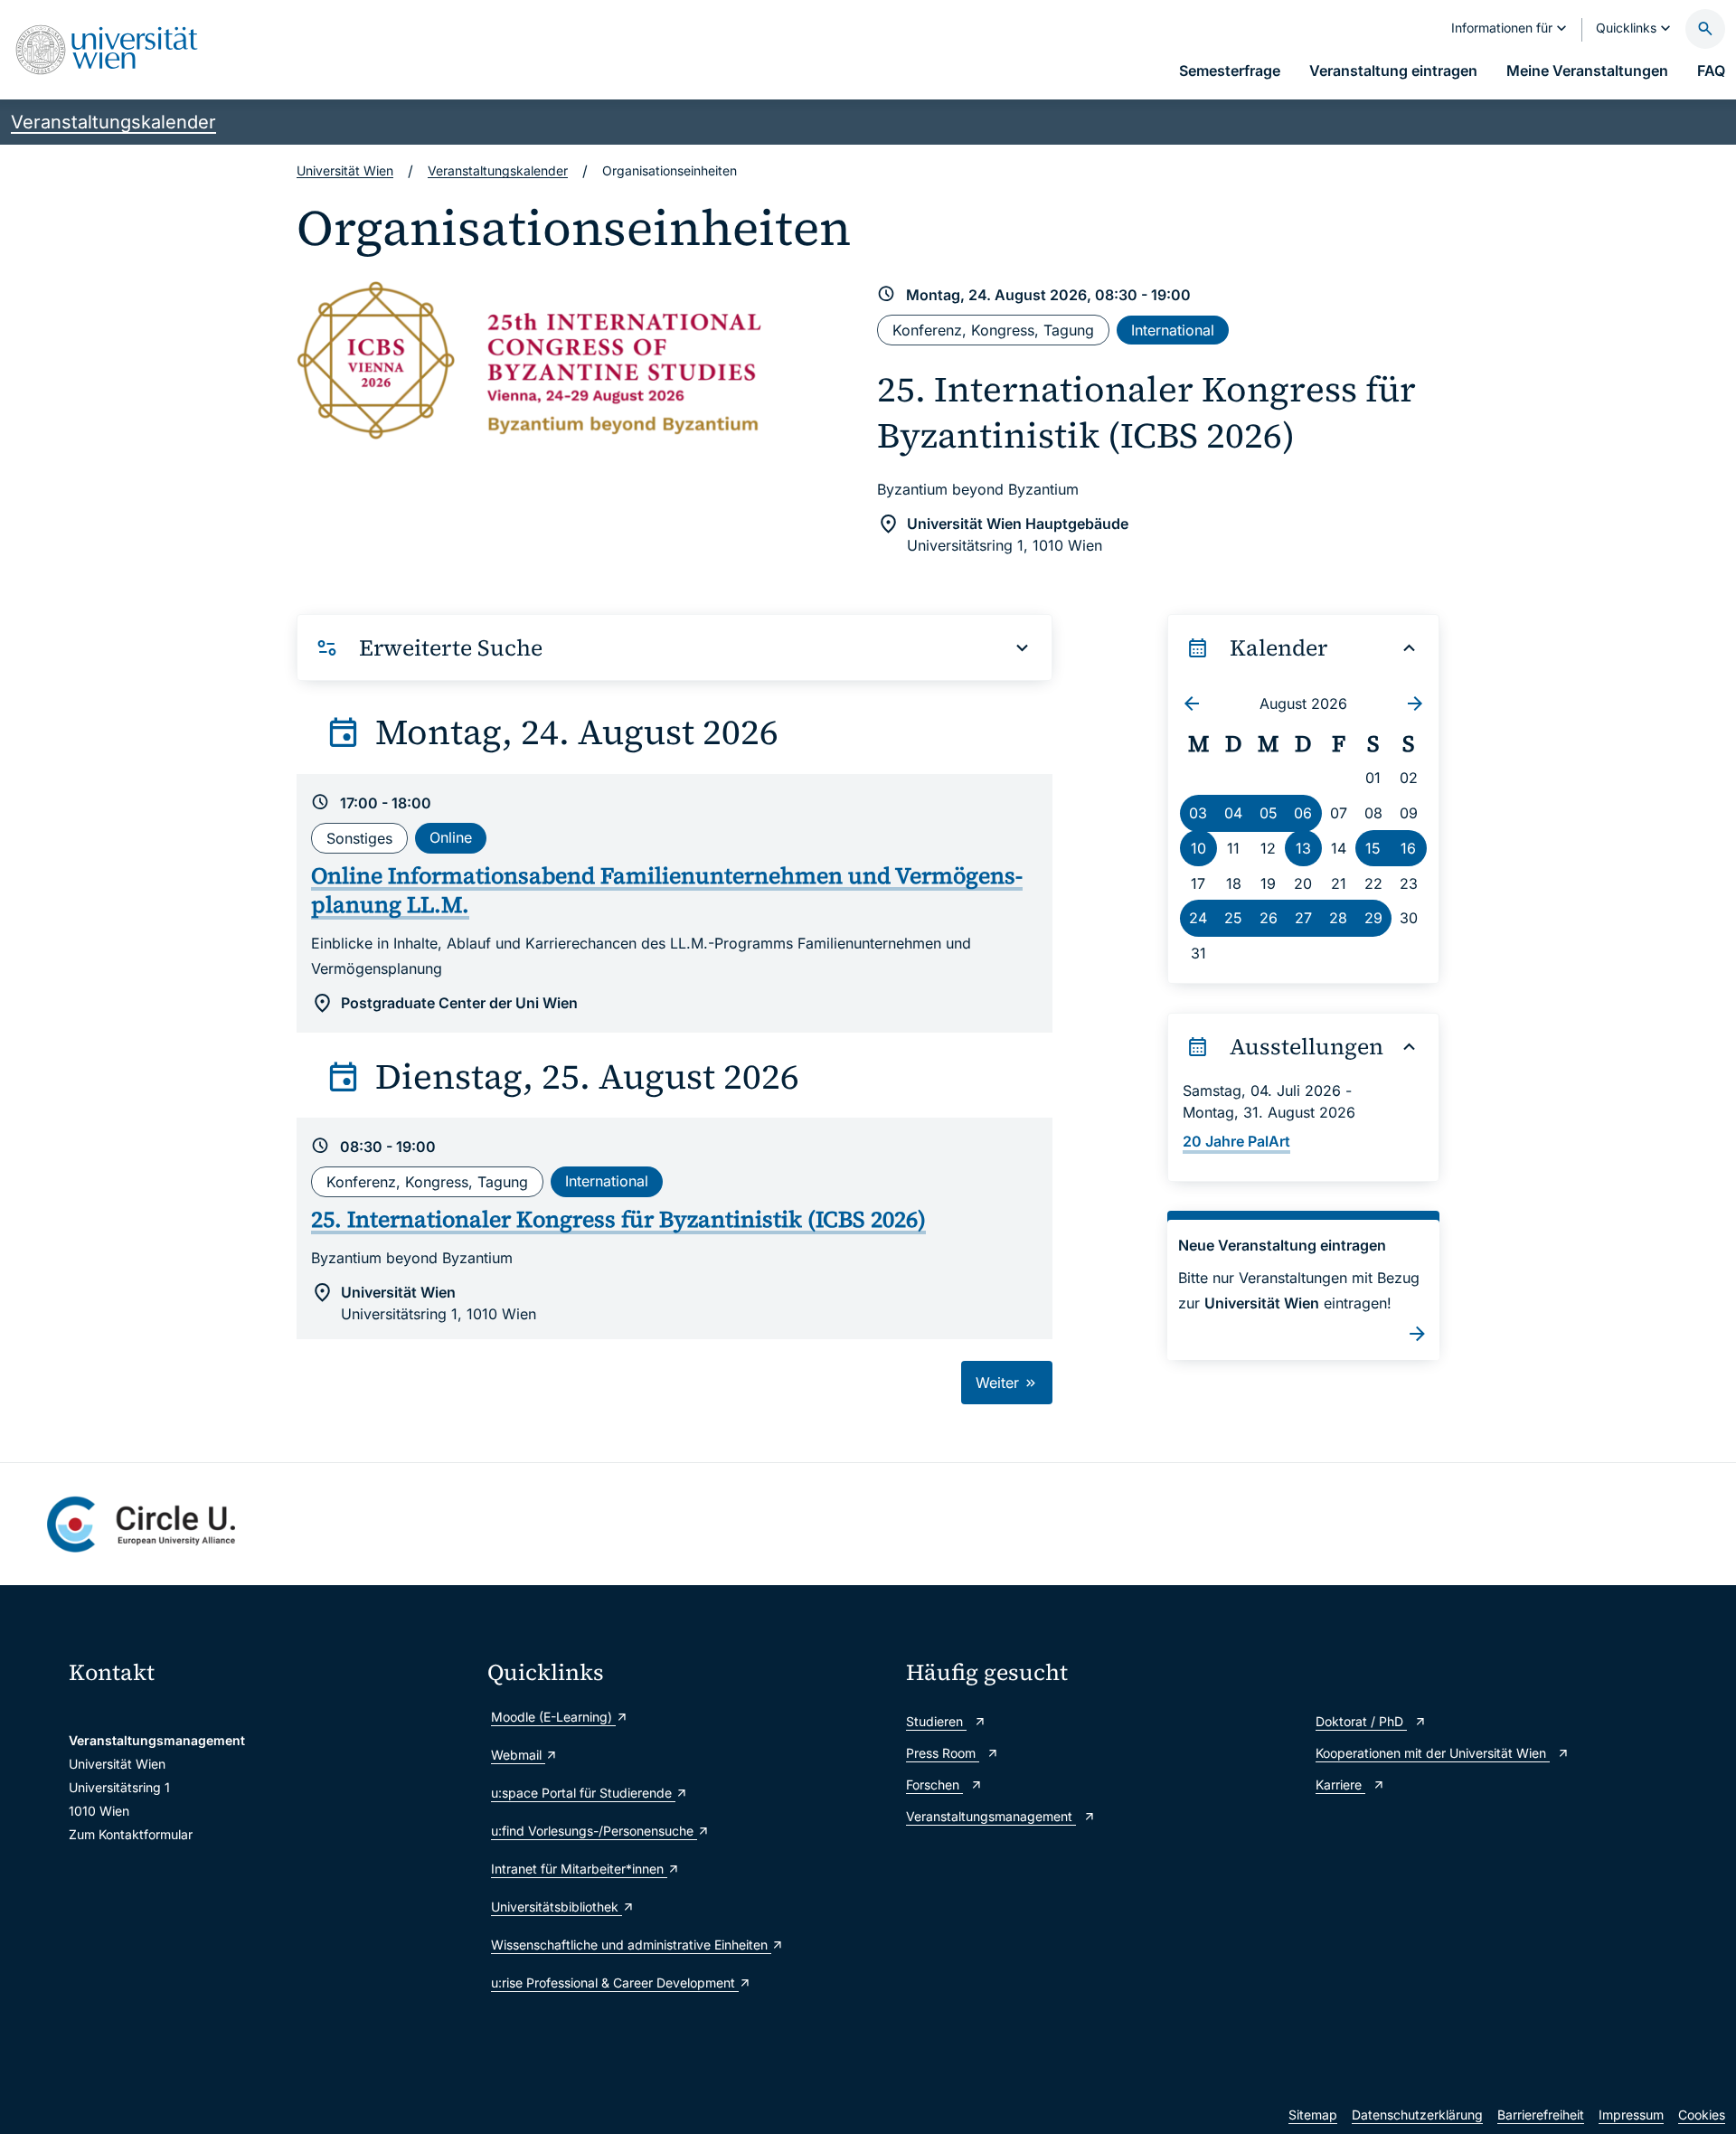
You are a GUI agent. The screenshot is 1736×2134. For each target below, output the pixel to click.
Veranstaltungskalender (113, 122)
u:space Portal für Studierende (583, 1793)
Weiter (1000, 1383)
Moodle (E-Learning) (553, 1717)
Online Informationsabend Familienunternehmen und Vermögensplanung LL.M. (667, 890)
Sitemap (1313, 2115)
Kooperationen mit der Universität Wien (1433, 1753)
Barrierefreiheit (1541, 2115)
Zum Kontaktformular (131, 1834)
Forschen (934, 1785)
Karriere (1340, 1785)
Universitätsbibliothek (557, 1907)
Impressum (1631, 2115)
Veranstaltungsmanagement (991, 1816)
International (1173, 330)
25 (1233, 918)
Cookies (1702, 2115)
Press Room (943, 1753)
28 (1338, 918)
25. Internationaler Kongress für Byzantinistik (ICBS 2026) (1146, 412)
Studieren (936, 1721)
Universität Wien (345, 170)
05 (1269, 813)
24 (1198, 918)
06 (1303, 813)
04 (1233, 813)
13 (1303, 848)
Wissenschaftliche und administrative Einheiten (631, 1945)
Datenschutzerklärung (1417, 2115)
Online (451, 837)
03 (1198, 813)
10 (1198, 848)
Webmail (518, 1755)
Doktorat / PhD (1361, 1721)
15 (1373, 848)
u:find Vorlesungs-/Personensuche (594, 1831)
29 (1373, 918)
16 (1408, 848)
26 (1269, 918)
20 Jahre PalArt (1236, 1141)
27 (1303, 918)
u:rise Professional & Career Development (615, 1983)
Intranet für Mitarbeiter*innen (579, 1869)
